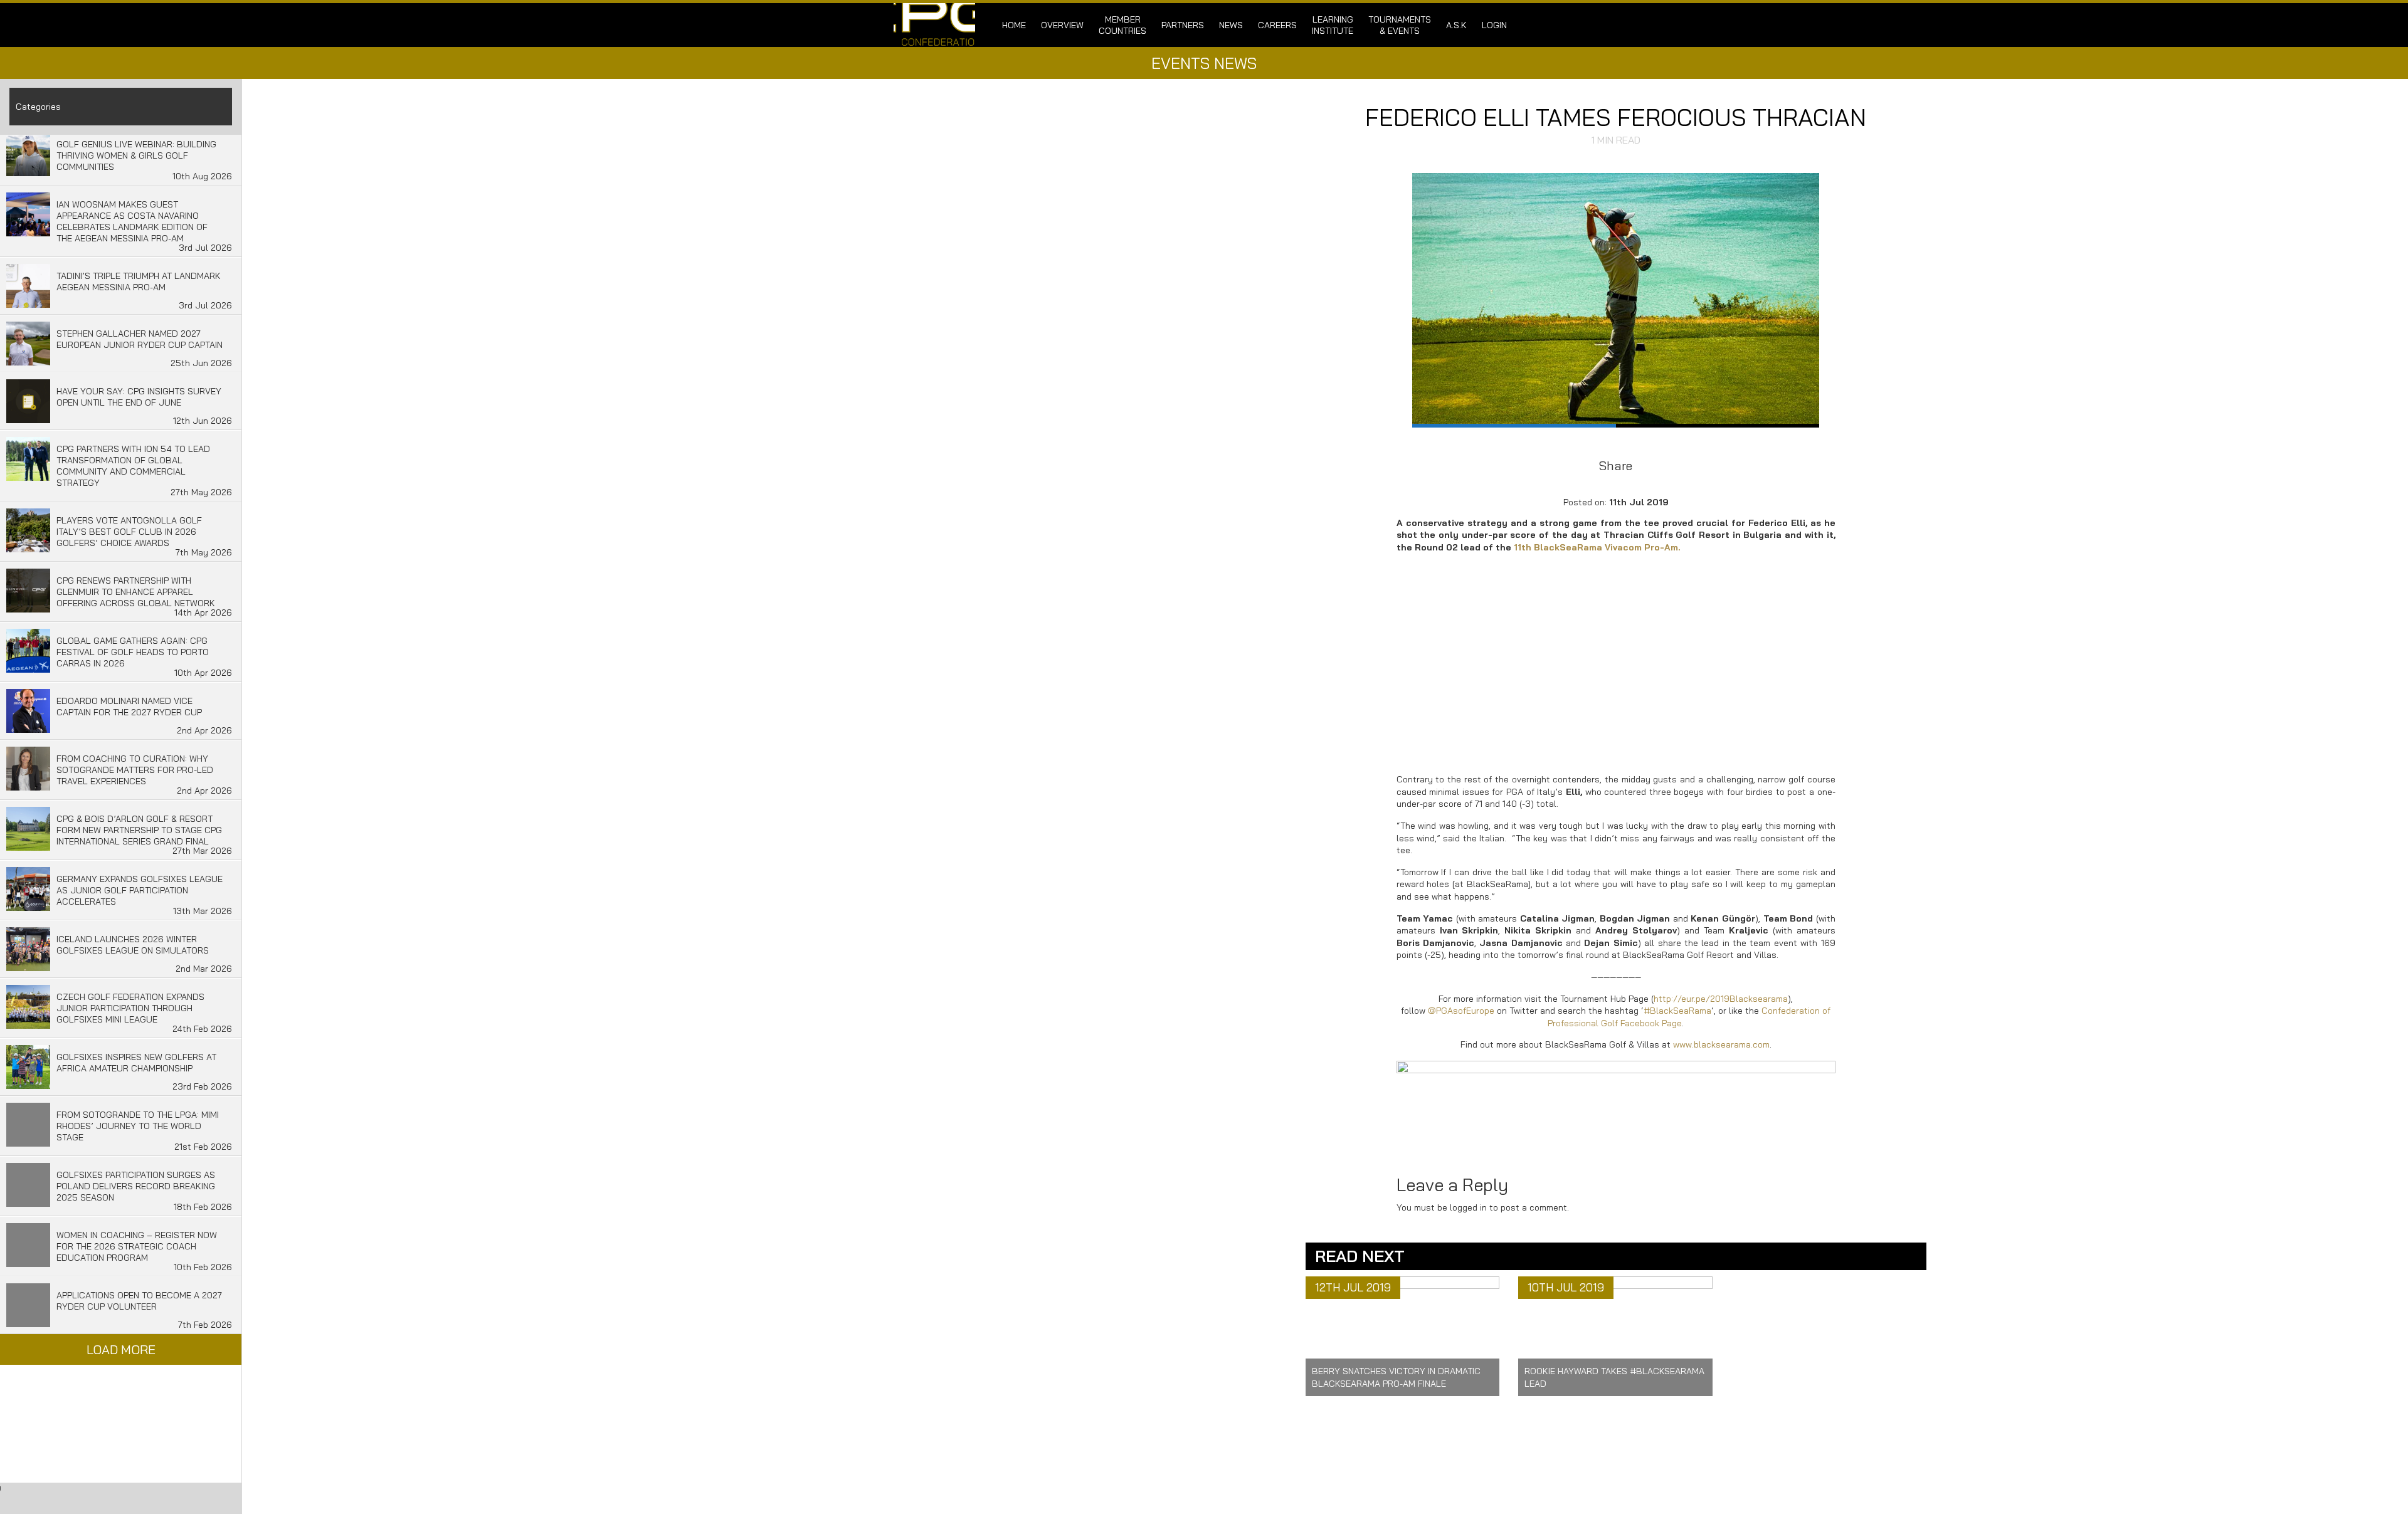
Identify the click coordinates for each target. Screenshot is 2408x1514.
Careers (1277, 25)
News (1231, 25)
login (1494, 25)
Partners (1183, 25)
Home (1014, 25)
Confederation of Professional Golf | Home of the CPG (934, 25)
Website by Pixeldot (1467, 1478)
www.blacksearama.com (1721, 1044)
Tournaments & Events (1400, 25)
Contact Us (1080, 1458)
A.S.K (1456, 25)
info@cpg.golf (1250, 1459)
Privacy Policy (1086, 1468)
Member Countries (1122, 25)
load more (121, 1349)
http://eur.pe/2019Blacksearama (1721, 999)
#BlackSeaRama (1677, 1011)
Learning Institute (1333, 25)
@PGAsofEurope (1461, 1011)
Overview (1062, 25)
